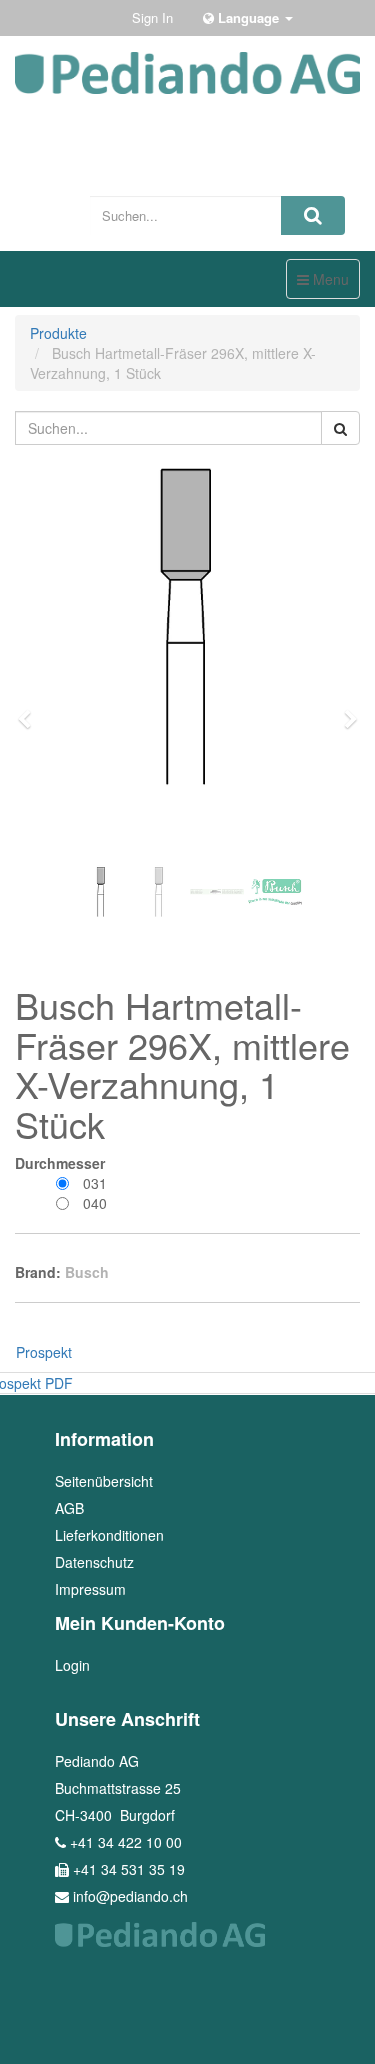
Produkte (58, 333)
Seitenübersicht (104, 1481)
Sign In (152, 17)
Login (72, 1665)
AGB (69, 1508)
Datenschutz (94, 1562)
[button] (31, 710)
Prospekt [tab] (44, 1352)
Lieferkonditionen (109, 1535)
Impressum (90, 1589)
